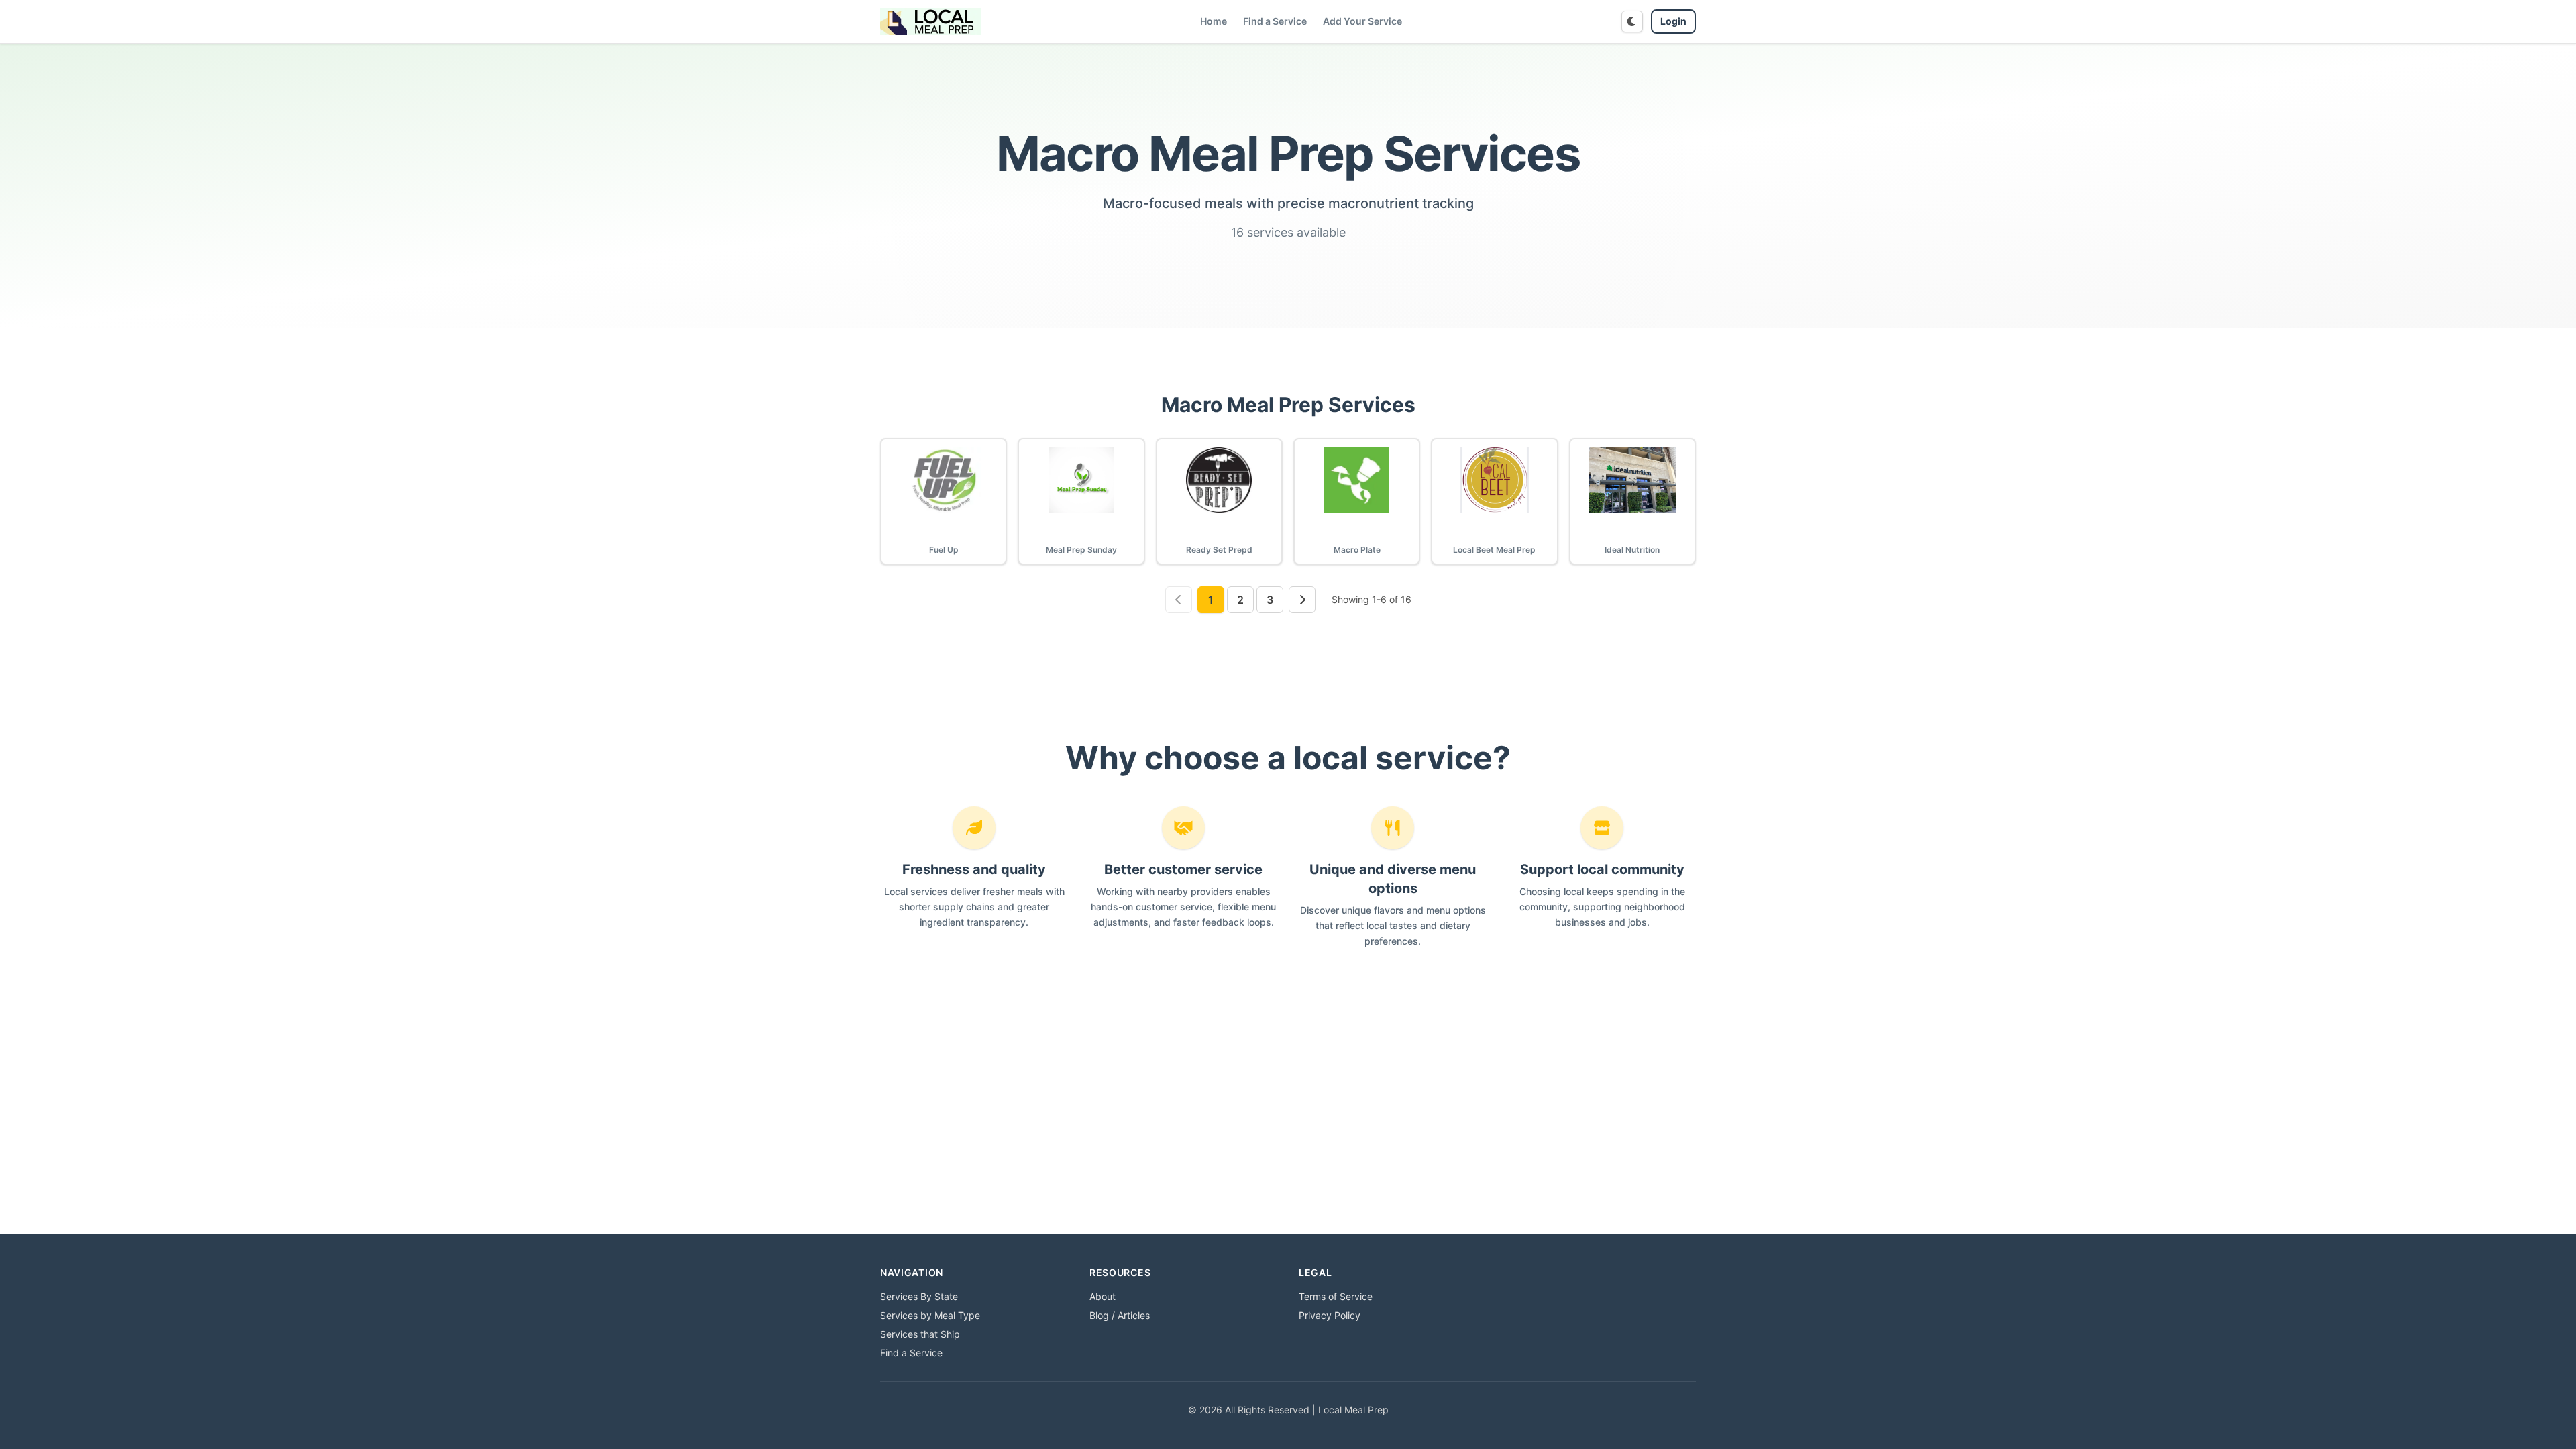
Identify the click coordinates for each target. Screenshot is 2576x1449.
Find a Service (1275, 21)
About (1103, 1296)
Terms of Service (1336, 1296)
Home (1214, 21)
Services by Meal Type (930, 1315)
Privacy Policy (1330, 1315)
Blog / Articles (1120, 1315)
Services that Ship (920, 1334)
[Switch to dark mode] (1632, 21)
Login (1673, 21)
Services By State (919, 1296)
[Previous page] (1179, 600)
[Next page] (1302, 600)
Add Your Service (1362, 21)
